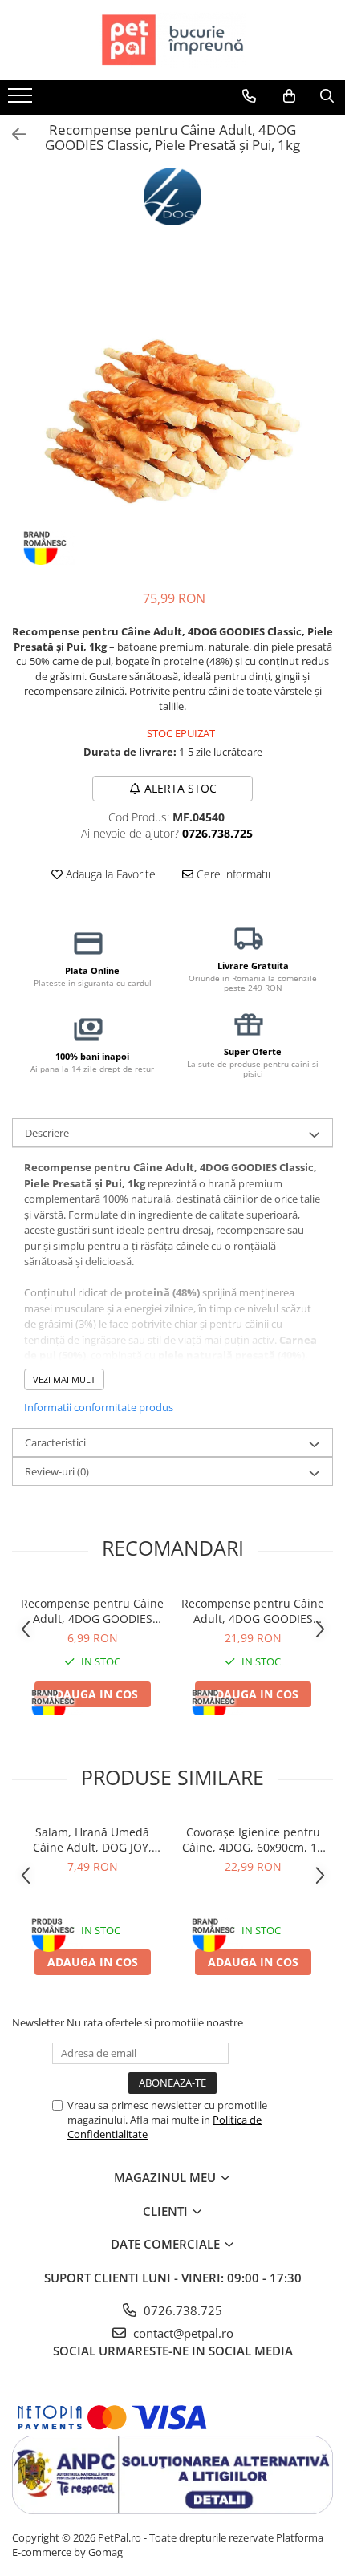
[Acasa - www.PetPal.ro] (172, 40)
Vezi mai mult (64, 1379)
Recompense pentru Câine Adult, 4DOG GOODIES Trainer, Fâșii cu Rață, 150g (92, 1611)
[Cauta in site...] (327, 96)
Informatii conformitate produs (99, 1407)
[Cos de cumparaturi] (289, 96)
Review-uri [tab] (57, 1471)
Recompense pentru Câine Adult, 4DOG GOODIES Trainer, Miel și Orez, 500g (253, 1611)
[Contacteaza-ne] (249, 96)
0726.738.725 (181, 2310)
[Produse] (22, 100)
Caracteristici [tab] (55, 1442)
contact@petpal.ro (182, 2333)
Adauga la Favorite (109, 874)
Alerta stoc (181, 788)
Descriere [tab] (47, 1133)
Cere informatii (232, 874)
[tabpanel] (172, 413)
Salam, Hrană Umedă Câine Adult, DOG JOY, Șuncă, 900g (92, 1840)
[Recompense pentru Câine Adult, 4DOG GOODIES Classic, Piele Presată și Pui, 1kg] (172, 413)
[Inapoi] (12, 134)
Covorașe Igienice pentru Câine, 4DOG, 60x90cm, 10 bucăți (253, 1840)
